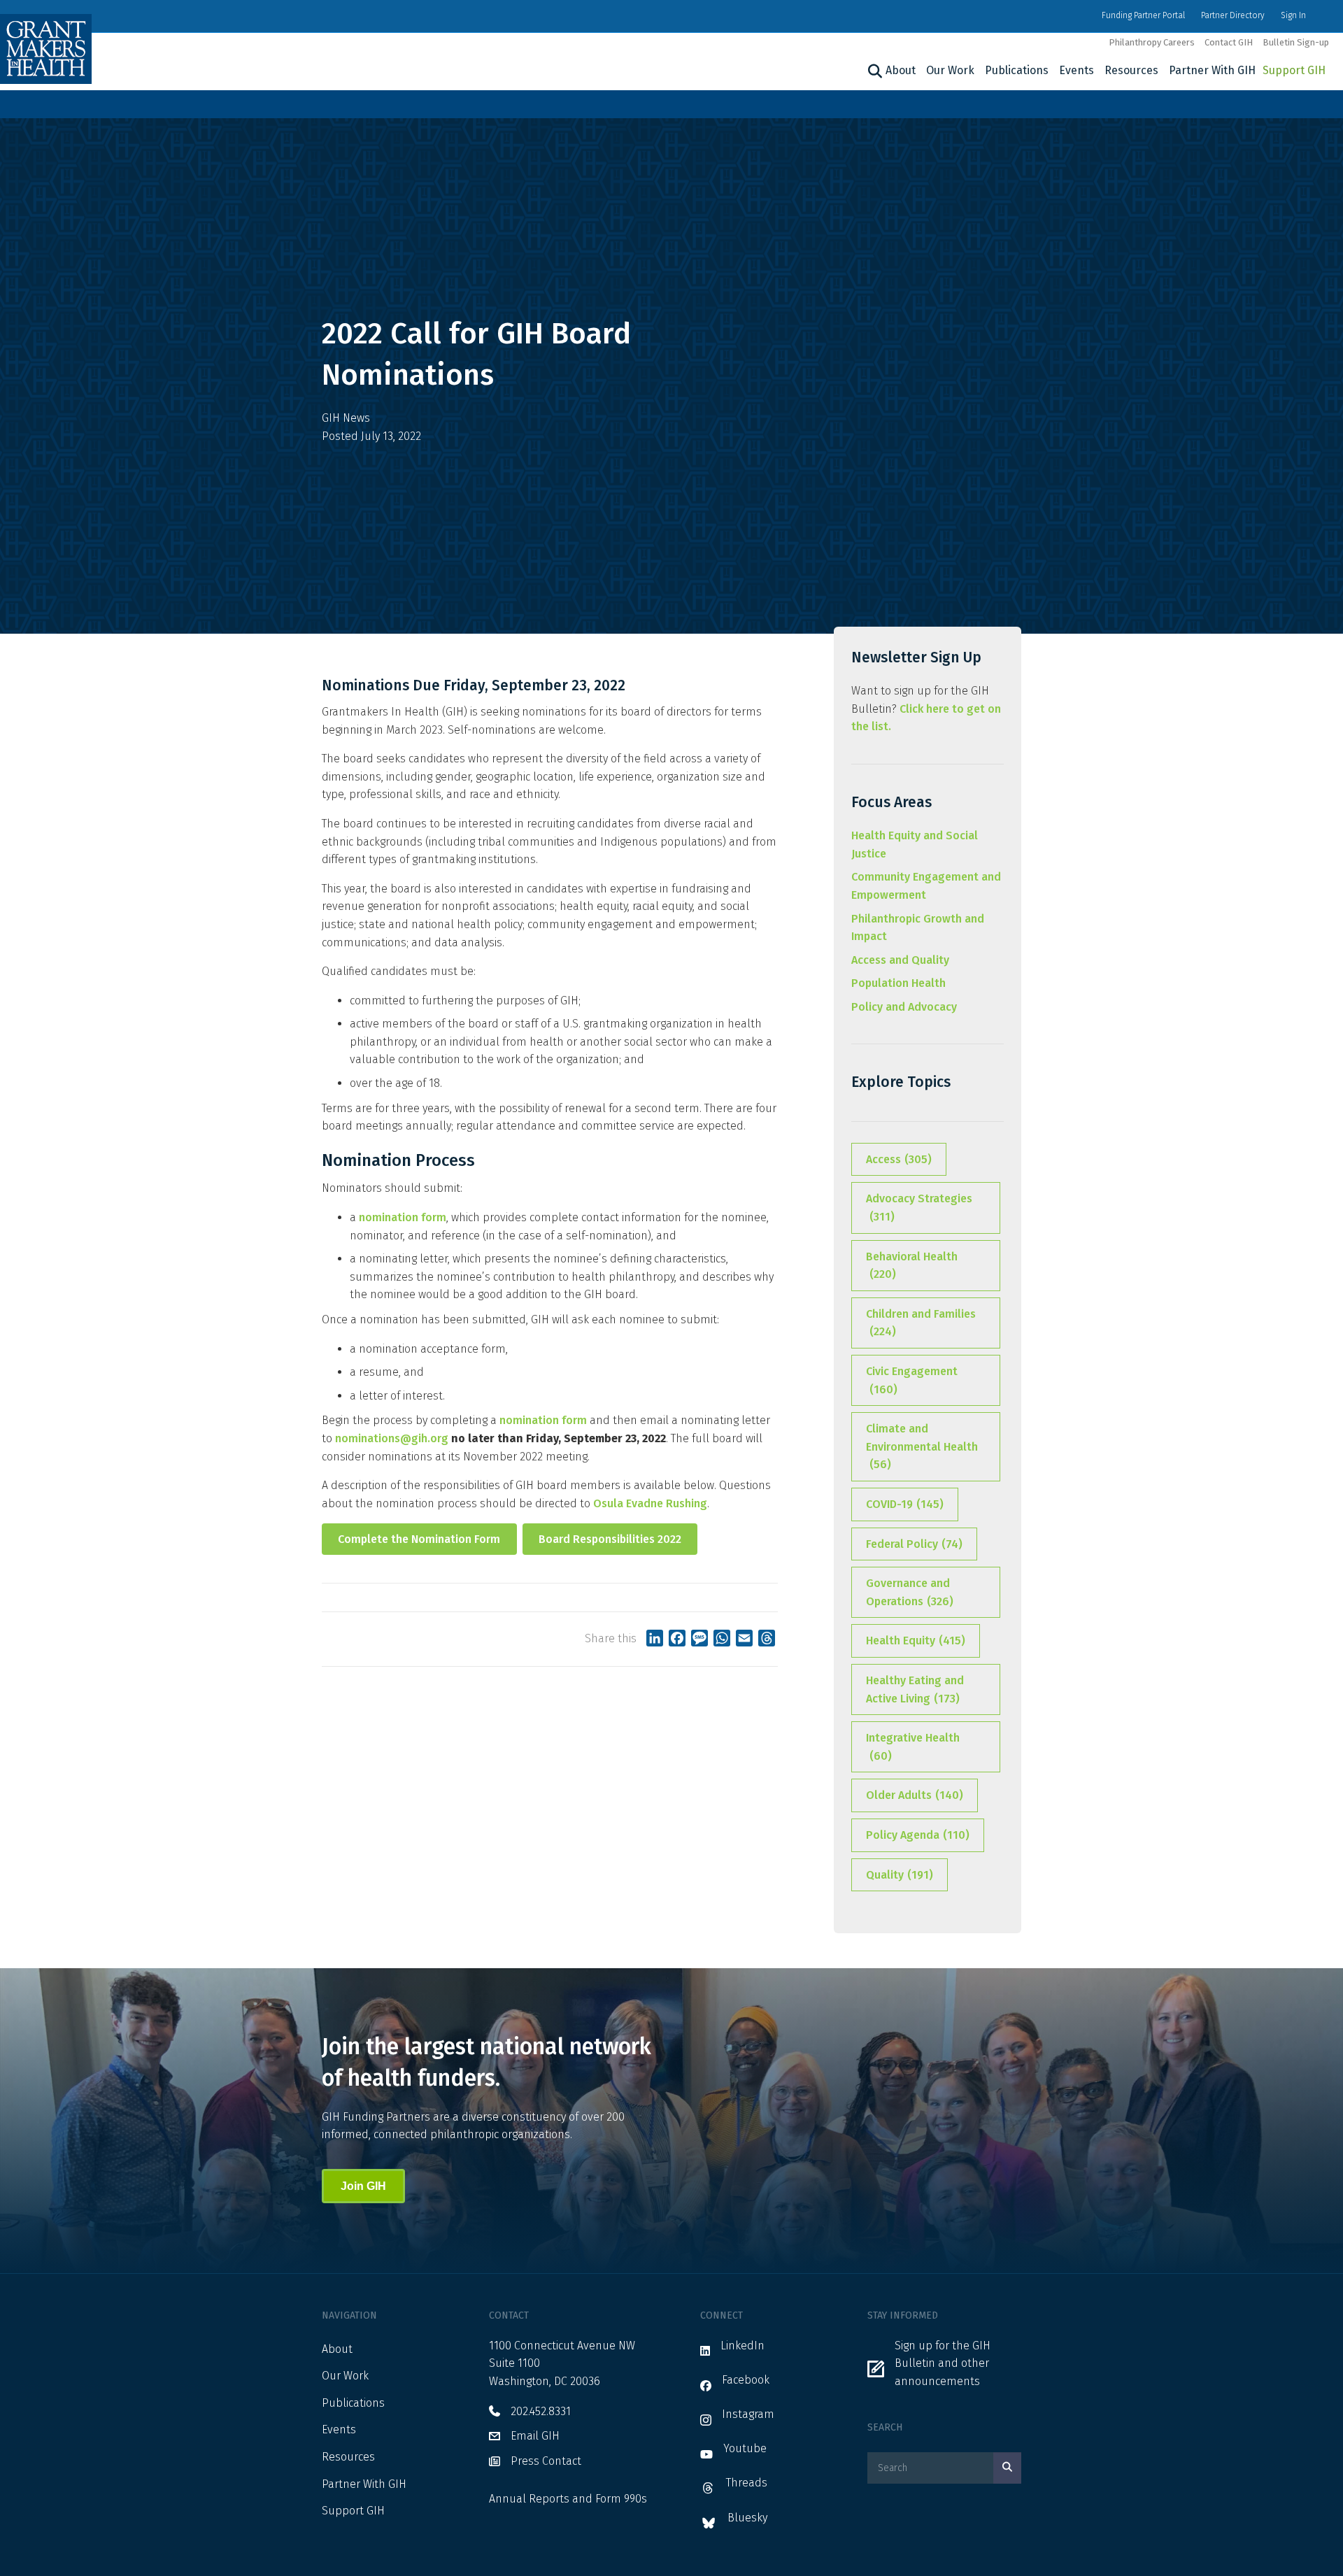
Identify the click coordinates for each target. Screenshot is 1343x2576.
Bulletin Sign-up (1296, 42)
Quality (900, 1875)
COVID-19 (905, 1504)
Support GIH (1294, 70)
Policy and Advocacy (904, 1007)
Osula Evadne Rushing (650, 1503)
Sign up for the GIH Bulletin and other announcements (943, 2363)
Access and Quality (900, 960)
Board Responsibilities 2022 (610, 1539)
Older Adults (915, 1795)
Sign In (1293, 15)
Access (899, 1159)
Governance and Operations (910, 1592)
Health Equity (916, 1641)
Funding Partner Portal (1143, 15)
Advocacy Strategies (919, 1208)
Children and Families (921, 1323)
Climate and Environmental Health (922, 1446)
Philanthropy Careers (1152, 42)
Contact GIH (1229, 42)
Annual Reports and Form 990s (568, 2499)
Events (1076, 70)
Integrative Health (913, 1747)
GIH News (346, 418)
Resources (1131, 70)
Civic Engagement (912, 1380)
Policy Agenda (918, 1835)
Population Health (898, 983)
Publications (1017, 70)
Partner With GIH (1212, 70)
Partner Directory (1233, 15)
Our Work (950, 70)
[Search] (873, 71)
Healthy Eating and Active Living (915, 1689)
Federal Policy (914, 1544)
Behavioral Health (912, 1266)
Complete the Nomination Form (419, 1539)
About (901, 70)
